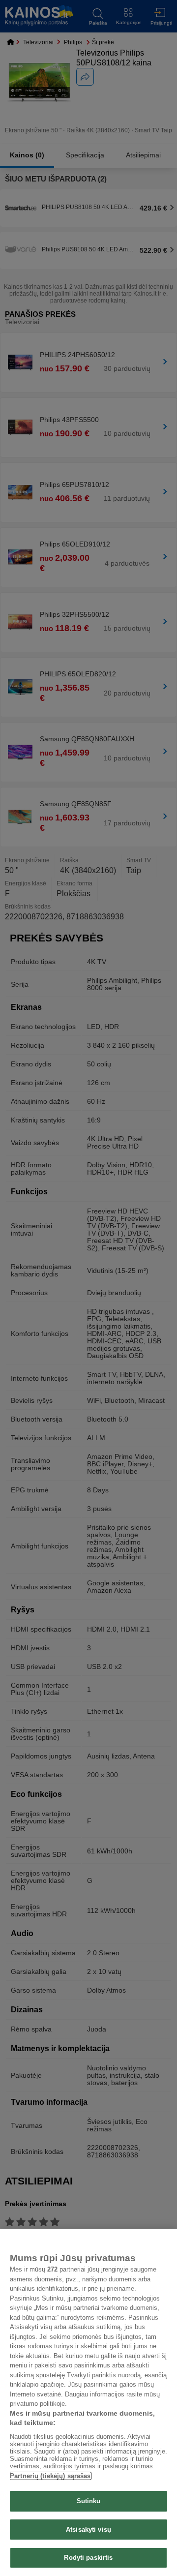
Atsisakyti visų (88, 2530)
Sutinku (89, 2501)
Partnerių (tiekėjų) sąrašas (50, 2476)
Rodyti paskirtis (88, 2558)
